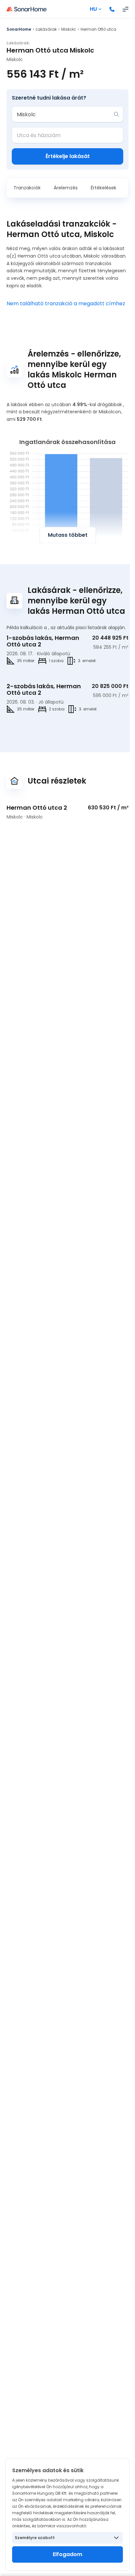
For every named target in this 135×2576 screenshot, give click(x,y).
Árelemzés (66, 188)
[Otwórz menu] (125, 9)
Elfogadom (67, 2554)
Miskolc (69, 29)
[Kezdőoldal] (27, 9)
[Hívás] (112, 9)
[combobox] (63, 114)
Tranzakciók (27, 188)
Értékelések (104, 188)
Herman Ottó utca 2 (37, 808)
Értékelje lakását (68, 156)
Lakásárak (46, 29)
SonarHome (19, 29)
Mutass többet (68, 535)
